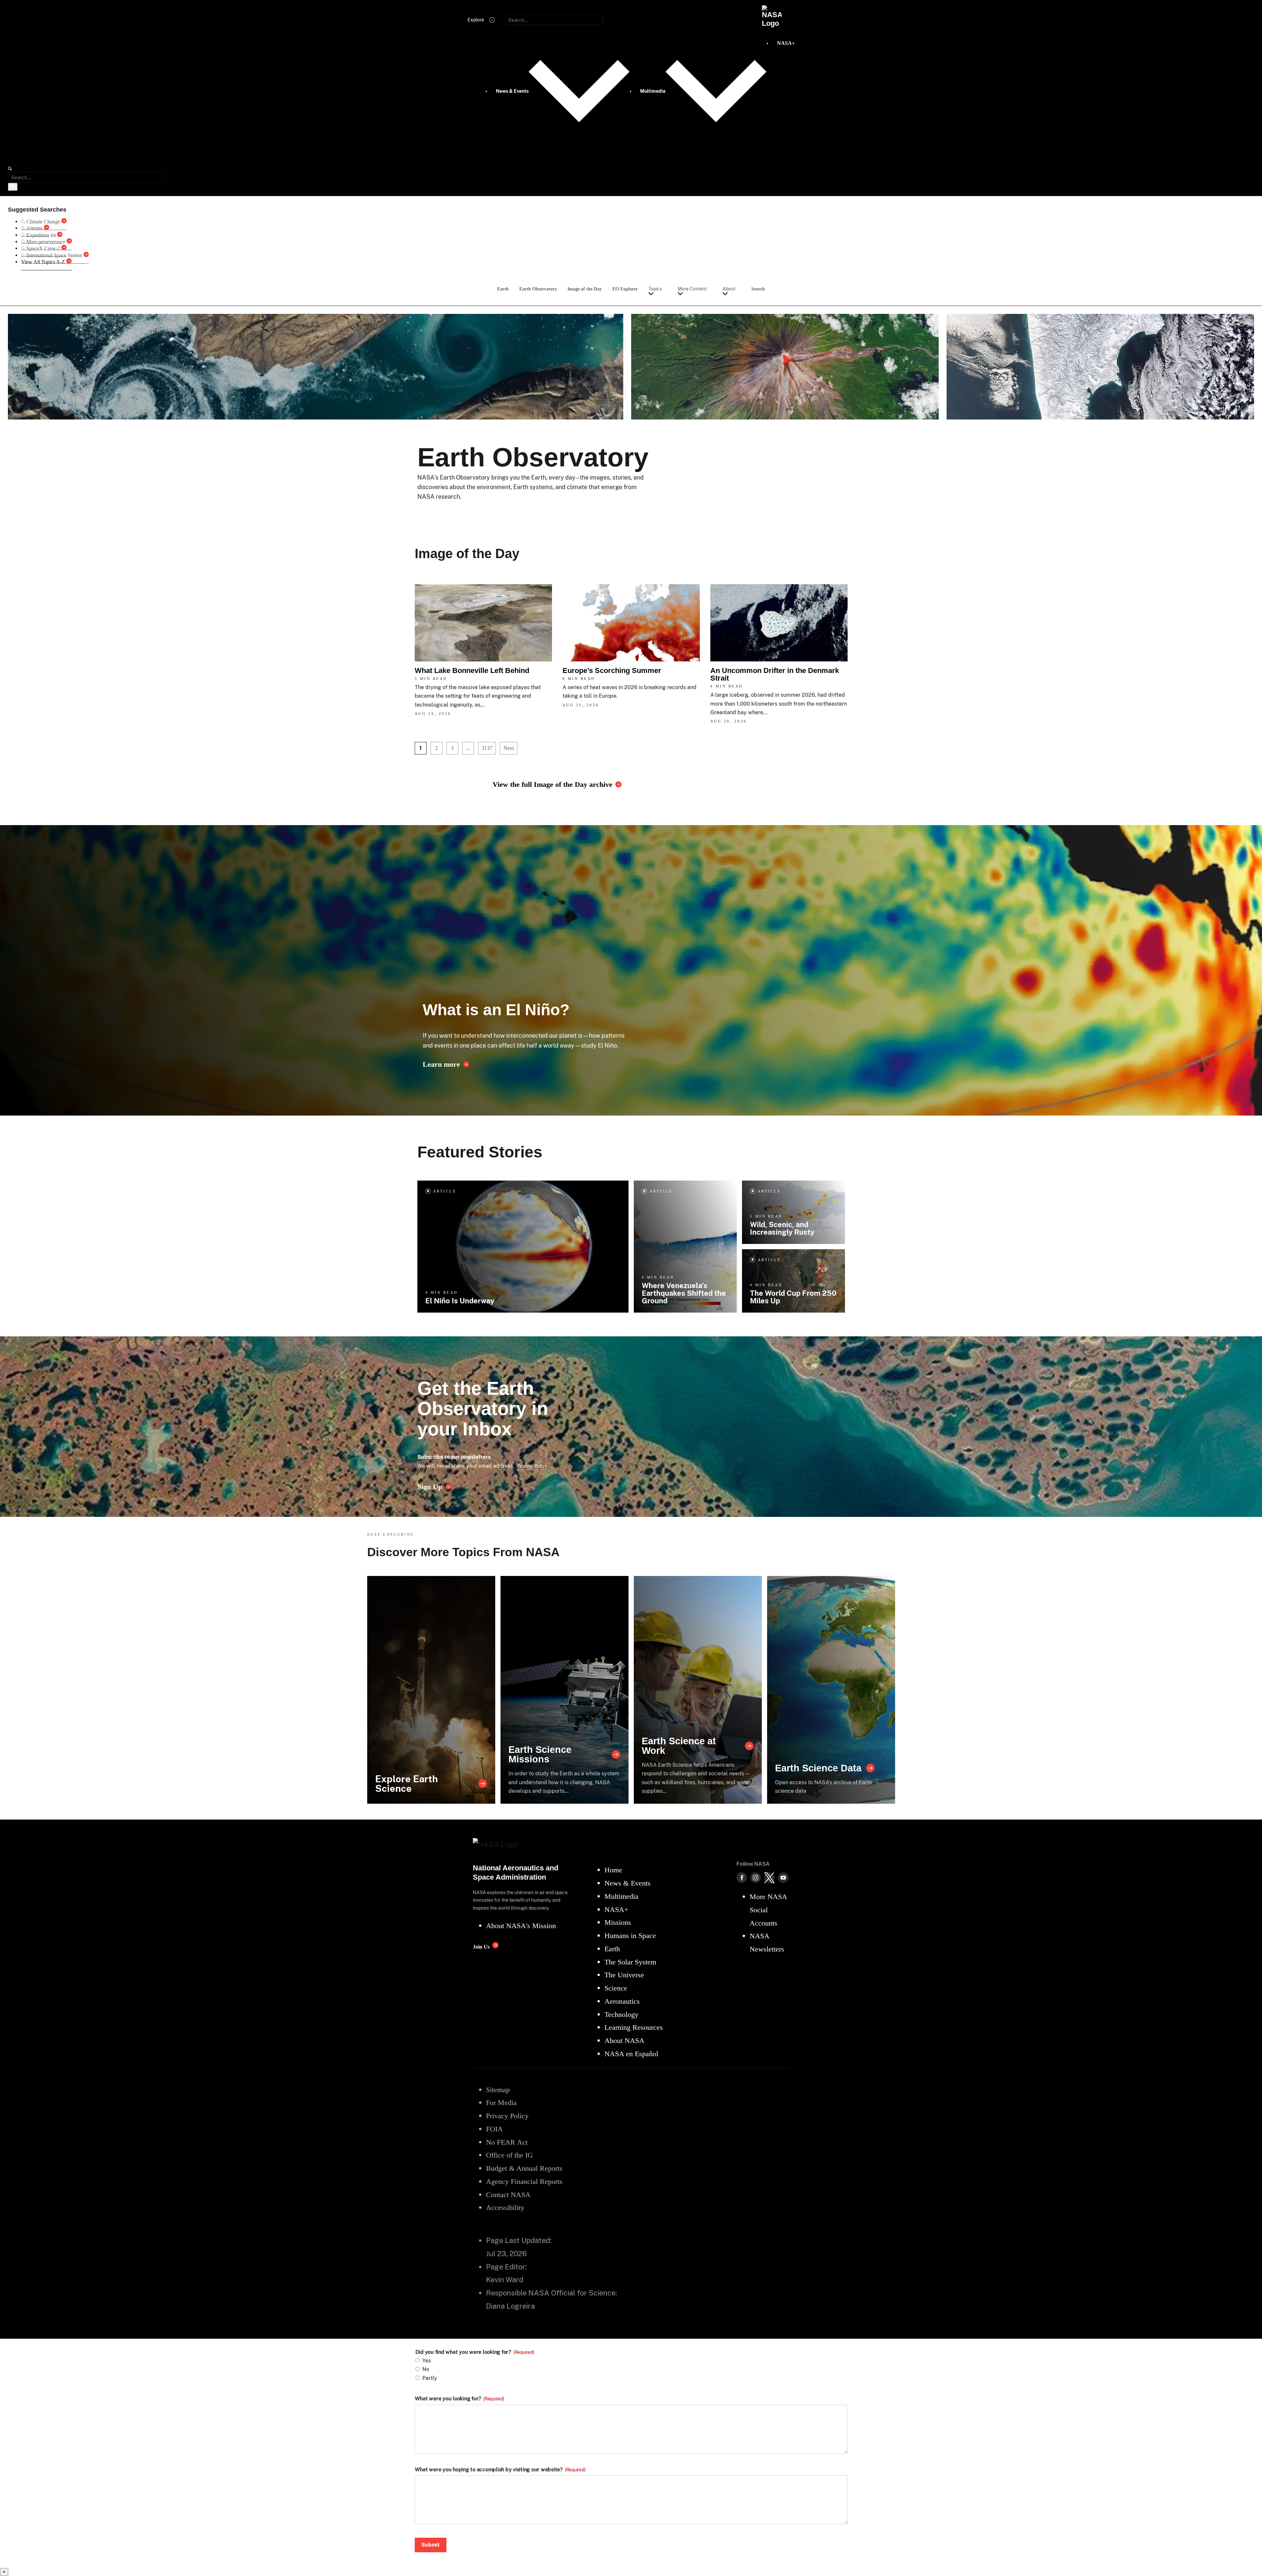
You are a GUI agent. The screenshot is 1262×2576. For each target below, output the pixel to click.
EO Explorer (625, 289)
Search (758, 289)
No (426, 2369)
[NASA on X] (769, 1878)
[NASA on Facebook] (742, 1878)
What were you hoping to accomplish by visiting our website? (500, 2470)
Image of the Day (585, 289)
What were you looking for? (459, 2399)
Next (509, 748)
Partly (430, 2378)
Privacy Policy (532, 1466)
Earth (503, 289)
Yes (427, 2361)
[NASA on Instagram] (756, 1878)
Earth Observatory (538, 289)
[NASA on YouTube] (783, 1878)
